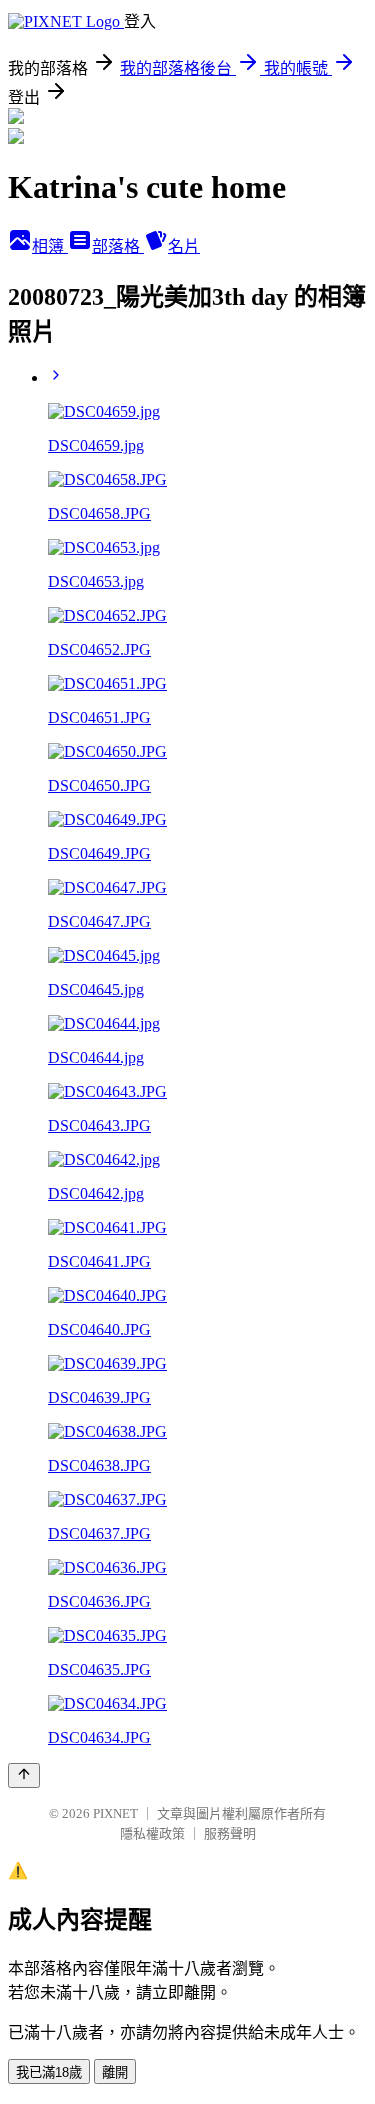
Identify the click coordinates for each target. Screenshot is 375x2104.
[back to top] (24, 1775)
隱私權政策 (152, 1833)
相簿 (50, 246)
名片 (184, 246)
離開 (115, 2072)
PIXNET (115, 1813)
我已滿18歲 (49, 2072)
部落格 (118, 246)
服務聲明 (230, 1833)
